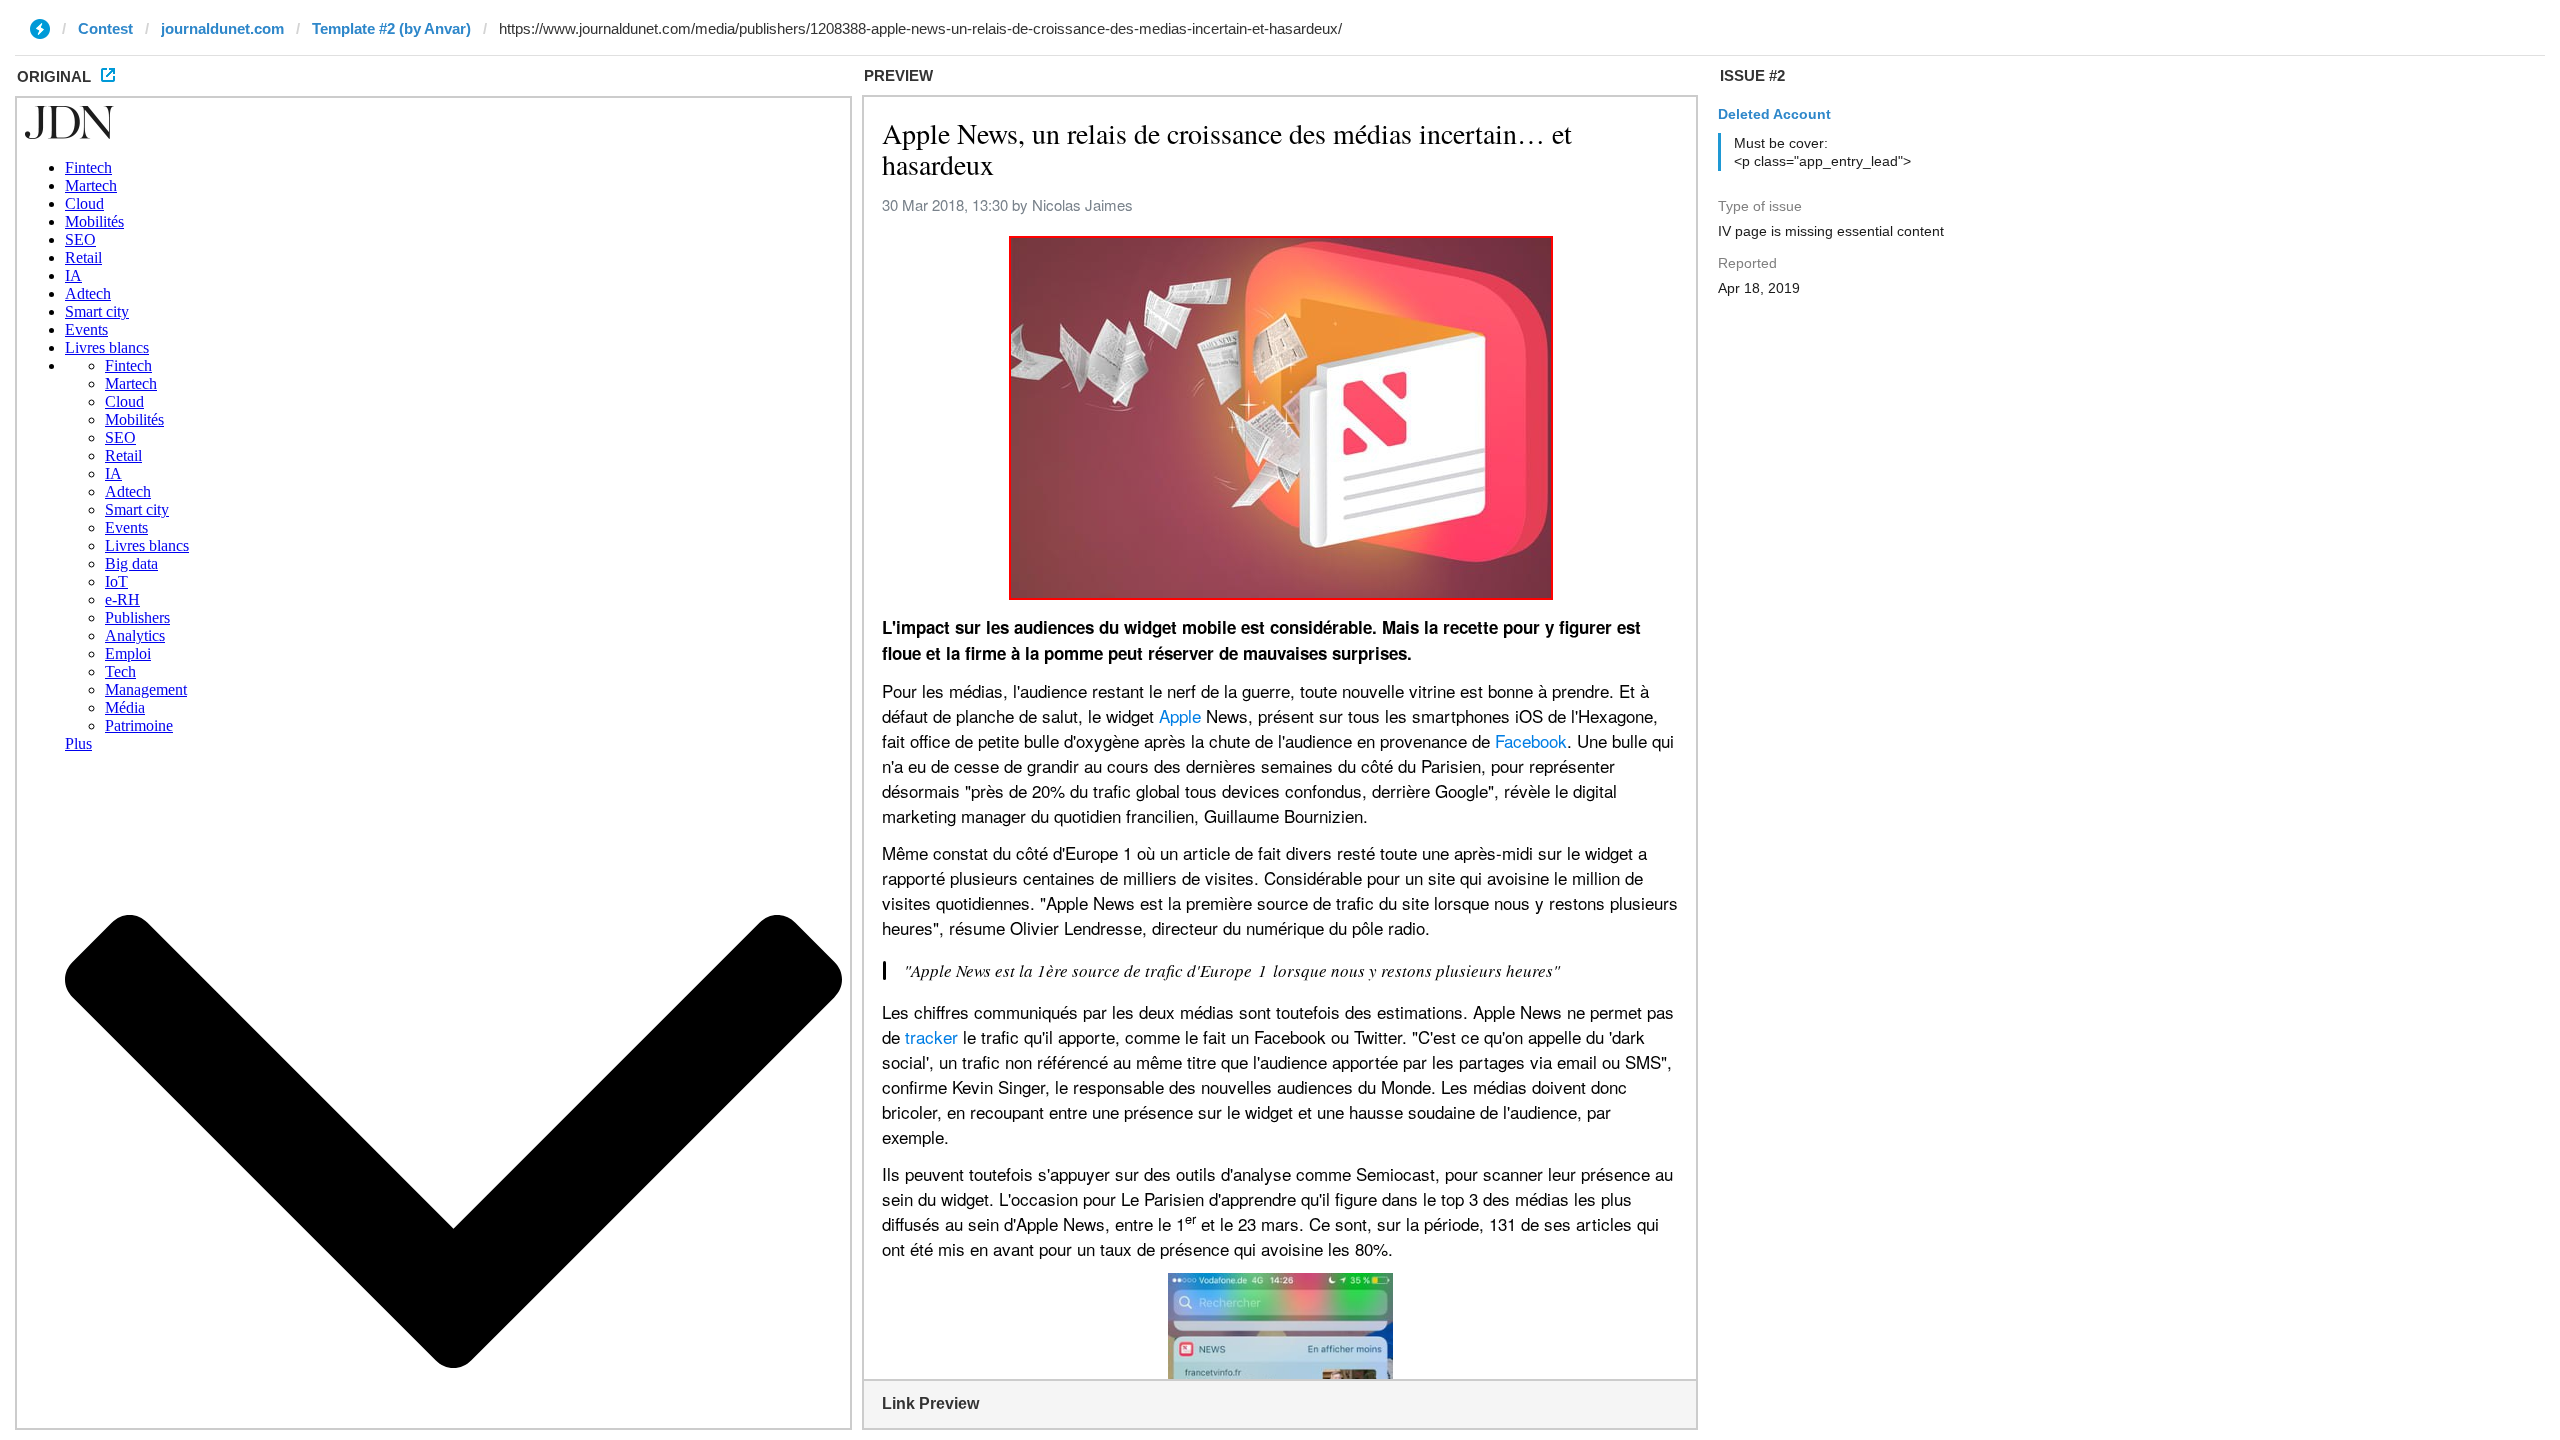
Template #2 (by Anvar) (391, 28)
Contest (105, 28)
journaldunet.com (222, 28)
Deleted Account (1774, 114)
